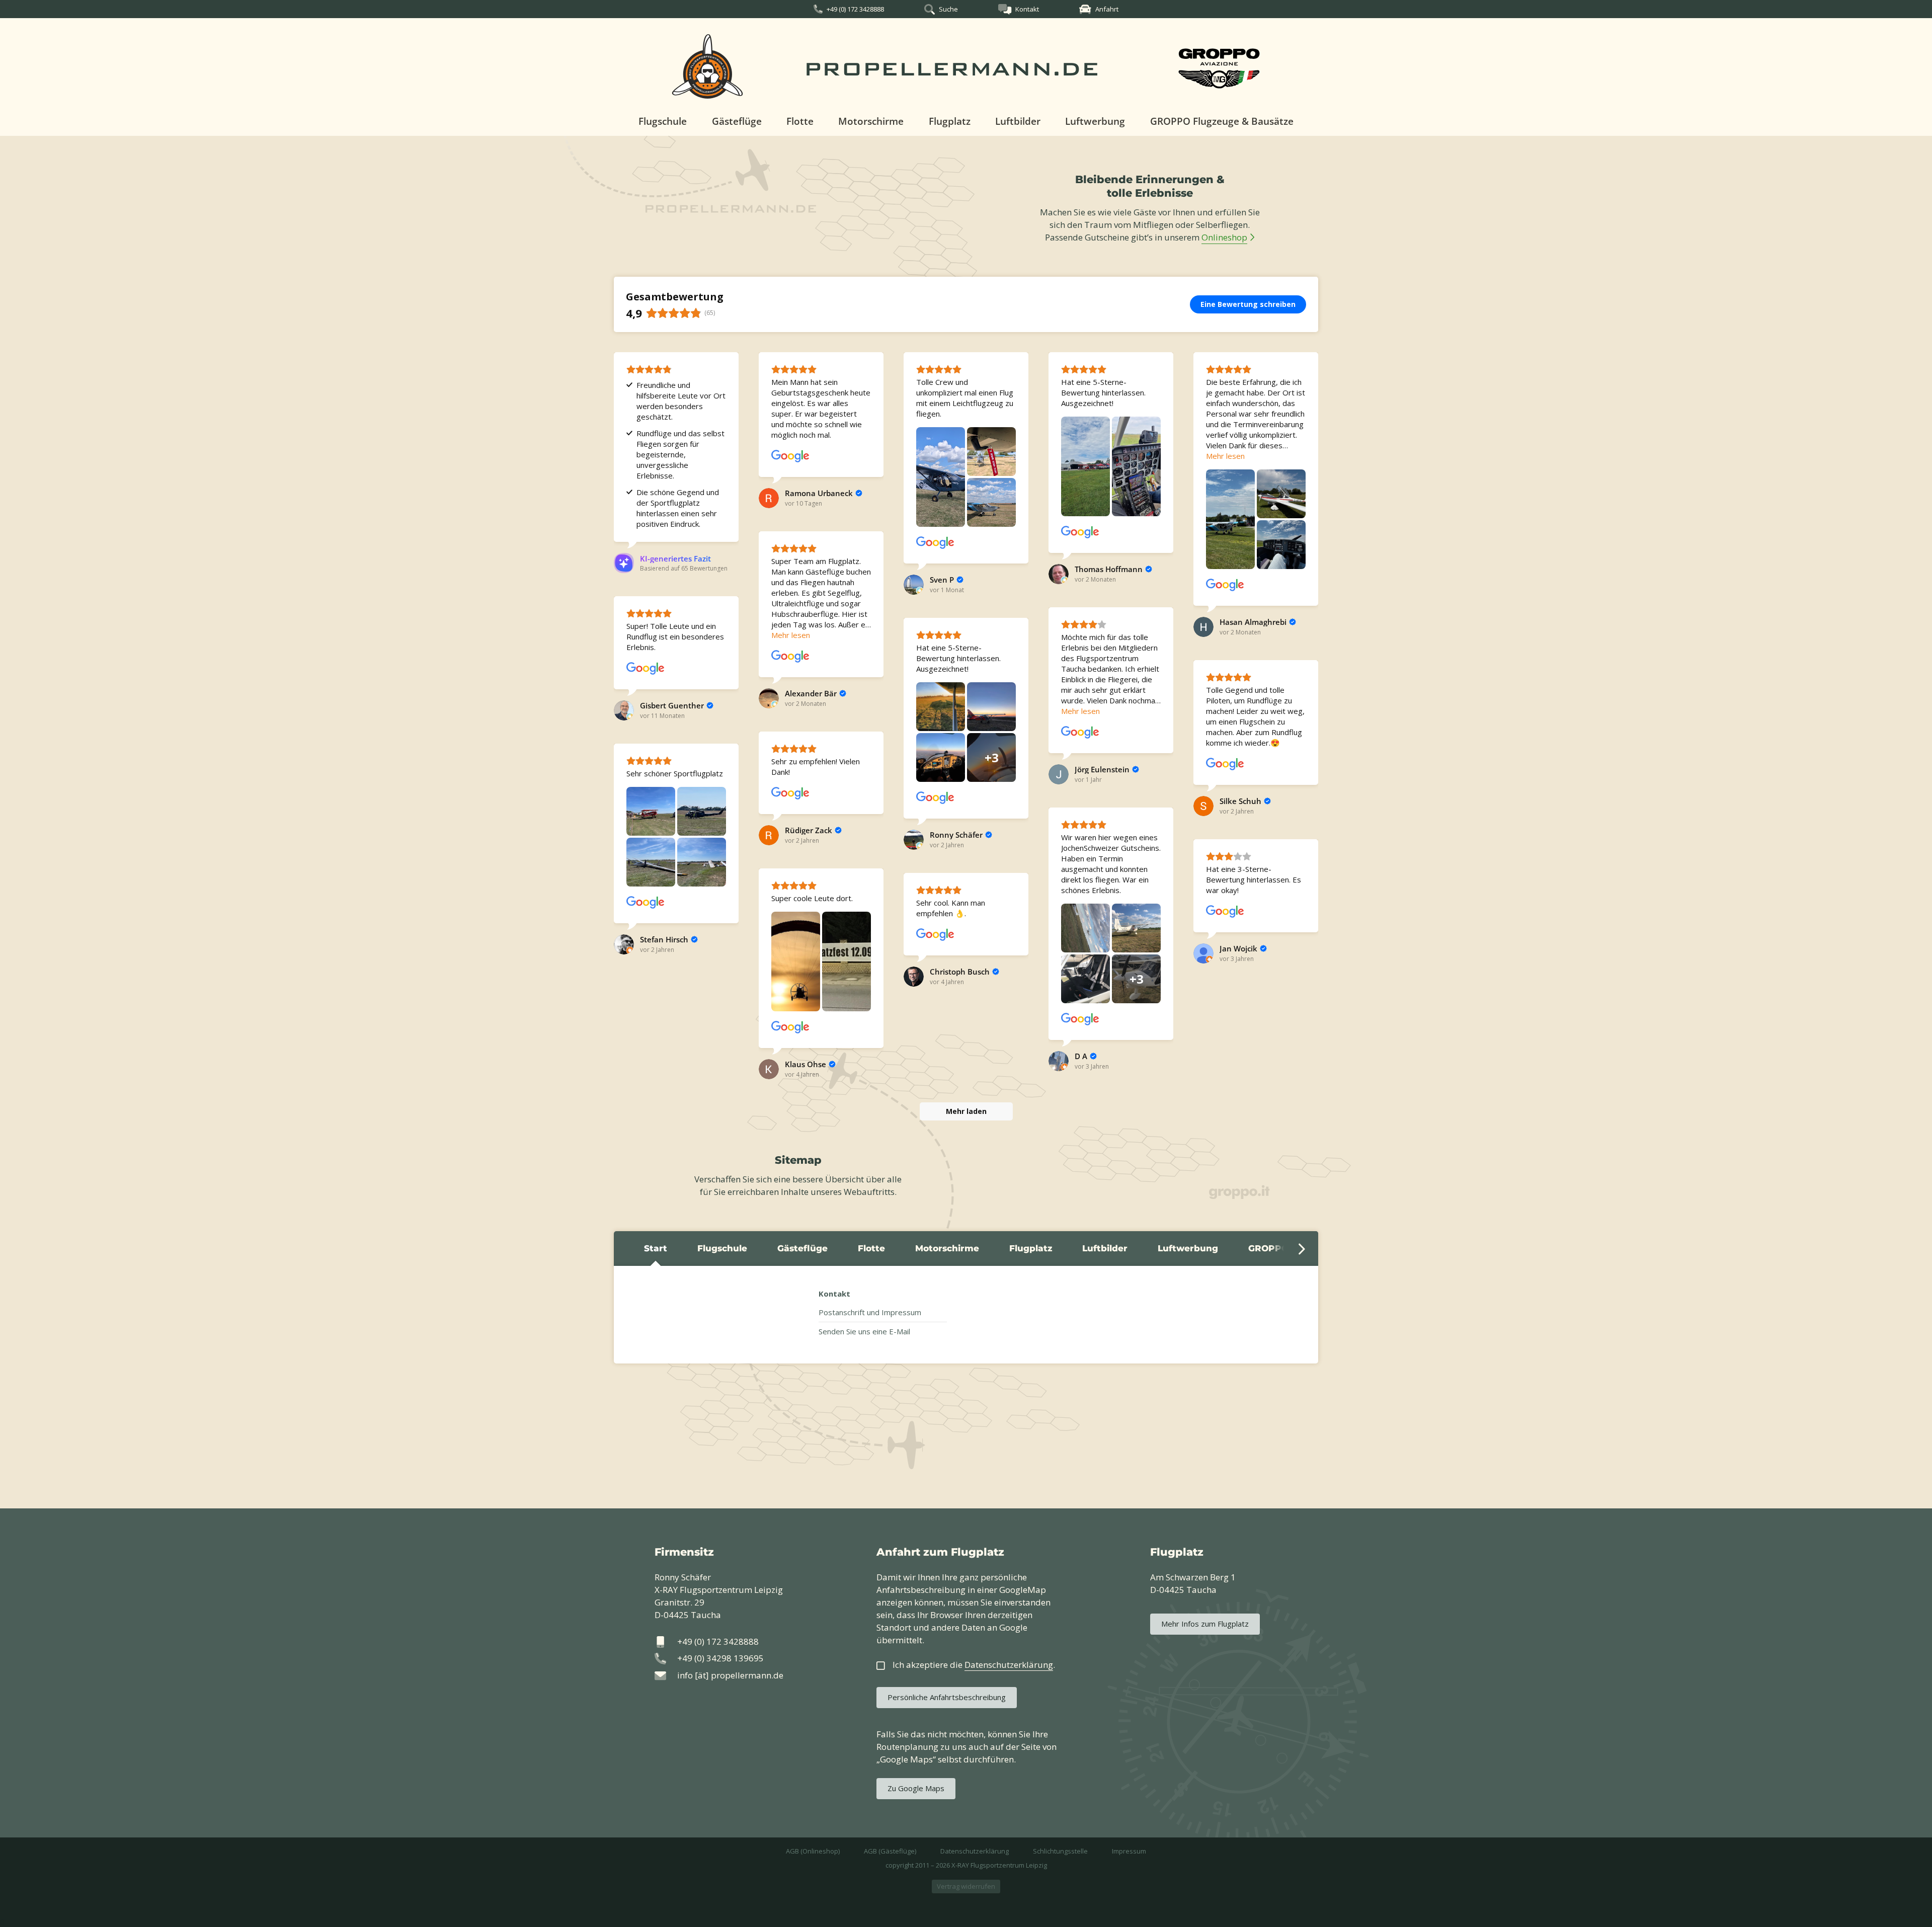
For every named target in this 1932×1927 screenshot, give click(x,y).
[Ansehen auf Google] (790, 456)
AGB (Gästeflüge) (890, 1851)
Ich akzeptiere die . (974, 1665)
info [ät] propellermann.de (730, 1675)
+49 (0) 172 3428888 (855, 9)
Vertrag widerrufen (966, 1886)
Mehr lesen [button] (1225, 456)
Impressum (1129, 1851)
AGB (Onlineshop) (813, 1851)
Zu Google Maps (916, 1788)
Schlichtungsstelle (1060, 1851)
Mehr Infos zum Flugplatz (1205, 1624)
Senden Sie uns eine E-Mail (864, 1331)
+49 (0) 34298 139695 (720, 1658)
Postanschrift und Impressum (870, 1312)
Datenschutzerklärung (975, 1851)
